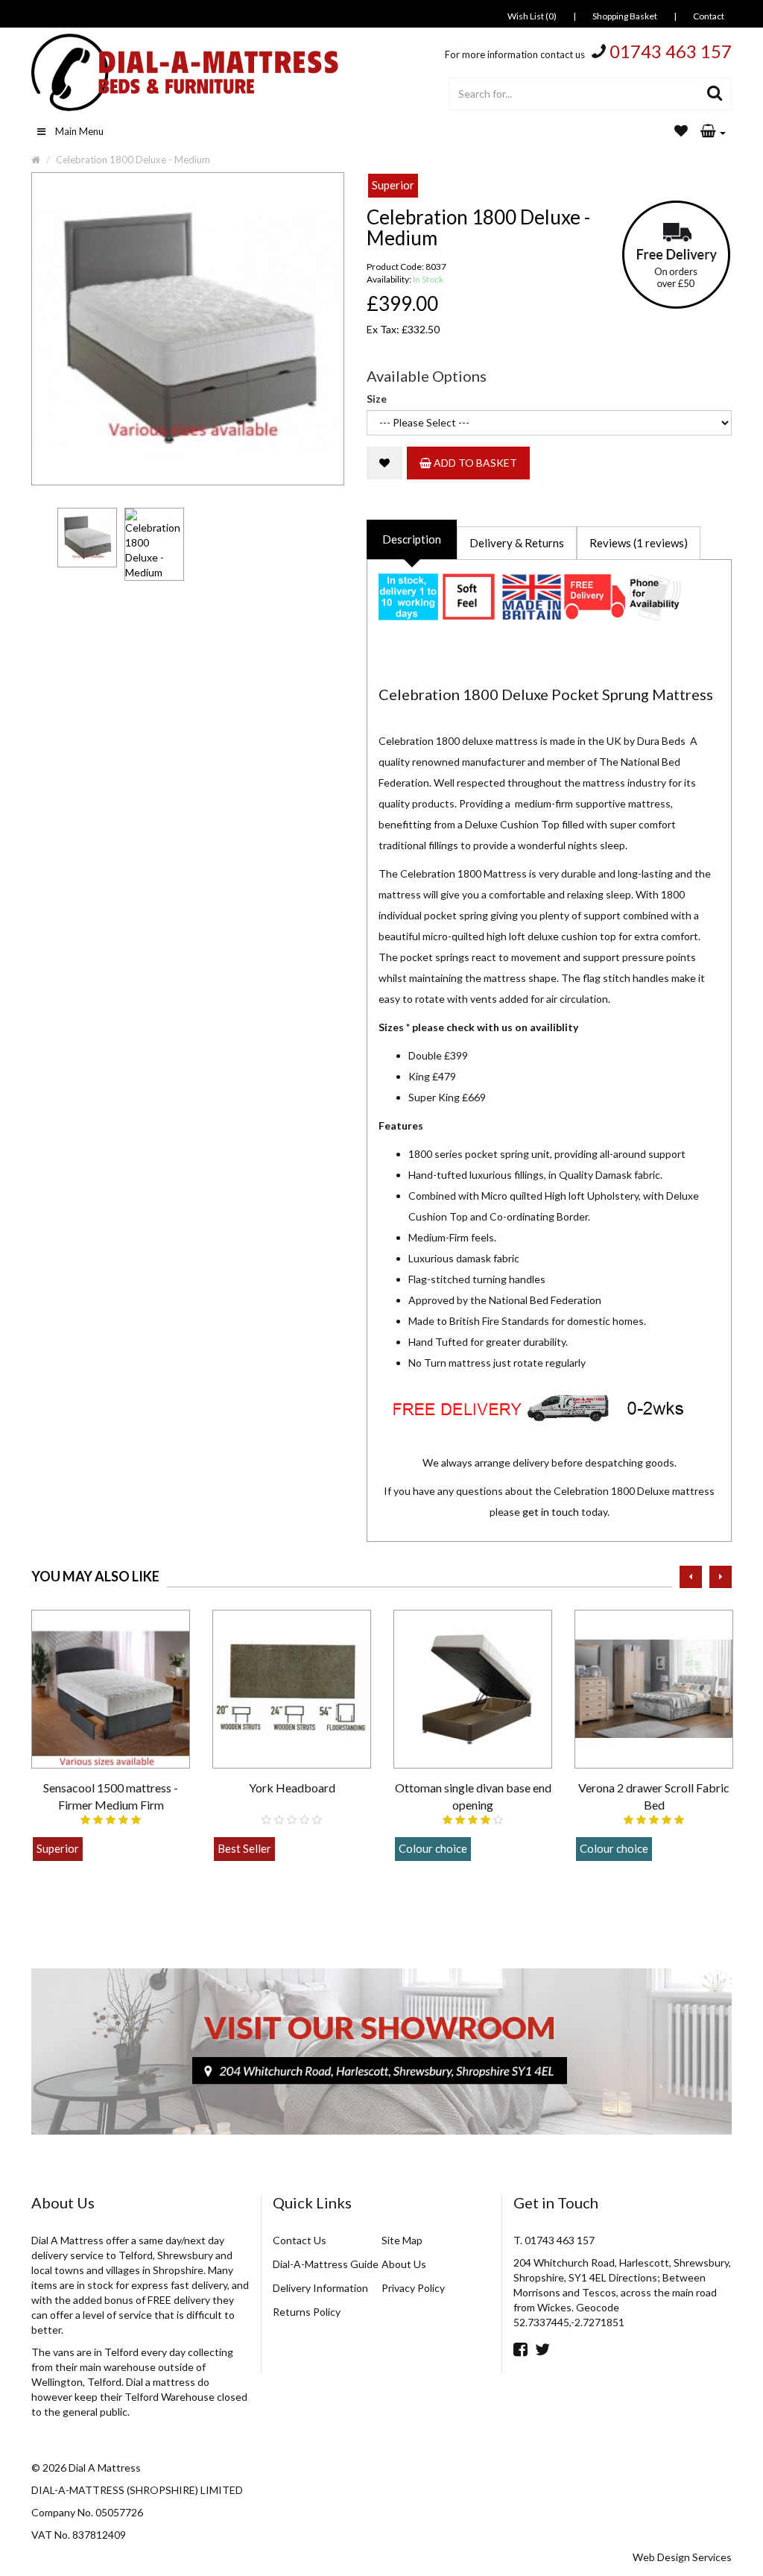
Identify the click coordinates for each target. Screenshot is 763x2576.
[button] (713, 132)
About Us (404, 2264)
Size (377, 399)
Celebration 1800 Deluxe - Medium (133, 160)
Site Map (402, 2240)
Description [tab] (412, 539)
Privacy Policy (413, 2288)
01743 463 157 (671, 51)
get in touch (551, 1512)
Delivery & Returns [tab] (517, 543)
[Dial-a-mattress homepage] (186, 72)
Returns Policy (307, 2312)
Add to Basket (474, 463)
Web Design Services (682, 2557)
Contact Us (300, 2240)
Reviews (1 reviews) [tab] (639, 543)
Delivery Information (320, 2288)
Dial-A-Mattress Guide (326, 2264)
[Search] (715, 94)
